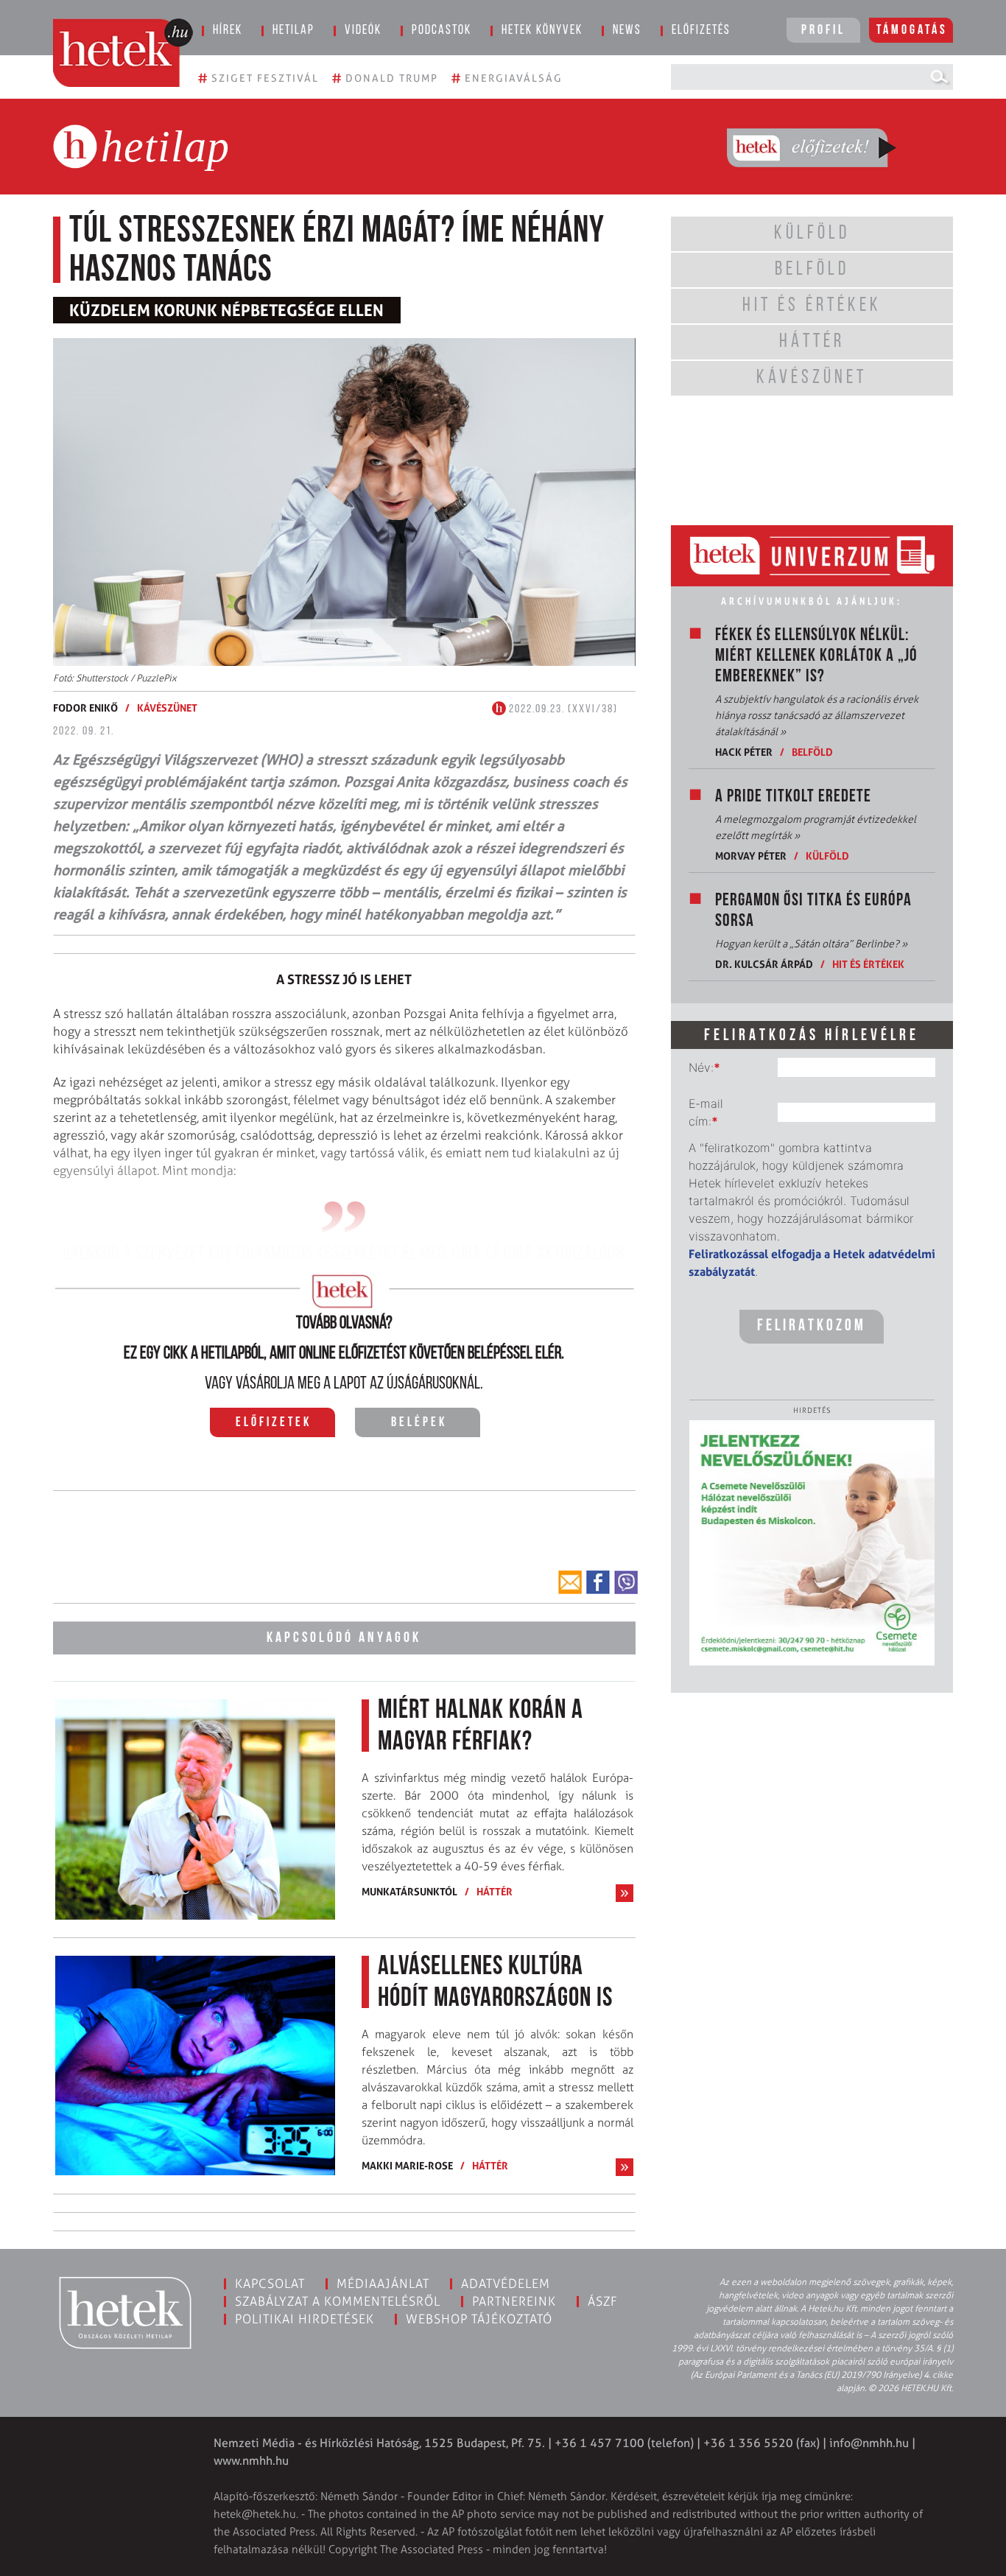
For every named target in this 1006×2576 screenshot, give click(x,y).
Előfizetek (274, 1423)
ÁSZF (603, 2301)
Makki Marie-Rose (407, 2165)
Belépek (419, 1423)
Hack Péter (744, 752)
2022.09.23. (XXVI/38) (562, 709)
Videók (363, 31)
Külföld (827, 856)
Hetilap (293, 31)
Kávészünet (167, 708)
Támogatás (912, 31)
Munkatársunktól (409, 1891)
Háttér (495, 1891)
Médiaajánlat (383, 2284)
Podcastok (442, 31)
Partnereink (514, 2301)
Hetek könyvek (542, 31)
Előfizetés (701, 31)
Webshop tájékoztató (479, 2319)
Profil (823, 31)
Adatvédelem (506, 2284)
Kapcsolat (270, 2284)
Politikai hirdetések (305, 2319)
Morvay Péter (751, 856)
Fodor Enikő (85, 708)
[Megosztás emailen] (570, 1582)
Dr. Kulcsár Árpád (764, 964)
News (627, 31)
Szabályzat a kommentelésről (338, 2301)
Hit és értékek (868, 964)
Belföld (812, 752)
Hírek (228, 31)
